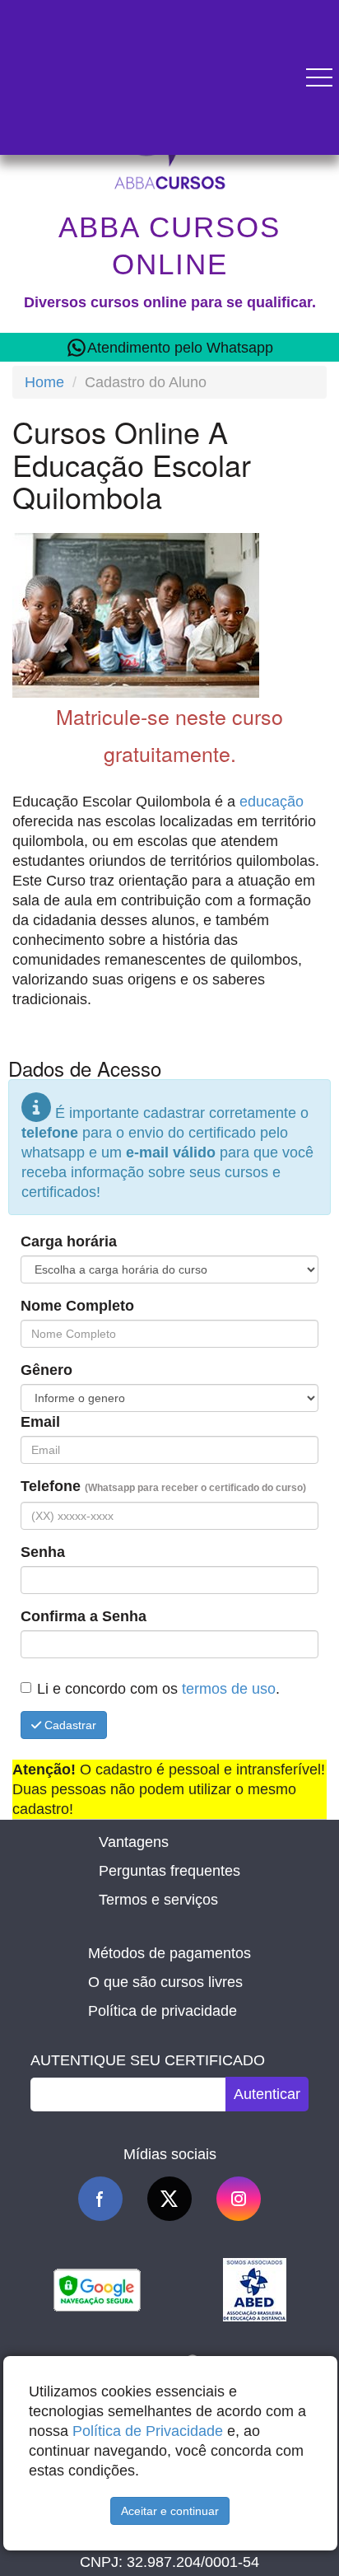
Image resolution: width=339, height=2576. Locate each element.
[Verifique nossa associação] (255, 2288)
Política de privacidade (163, 2011)
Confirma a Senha (84, 1616)
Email (40, 1422)
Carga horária (69, 1241)
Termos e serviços (158, 1900)
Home (44, 382)
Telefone (163, 1486)
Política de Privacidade (148, 2431)
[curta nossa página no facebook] (100, 2199)
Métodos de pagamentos (169, 1953)
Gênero (46, 1370)
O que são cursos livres (165, 1982)
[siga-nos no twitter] (169, 2199)
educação (272, 802)
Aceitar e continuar (170, 2511)
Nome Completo (77, 1306)
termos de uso (229, 1689)
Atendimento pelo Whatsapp (180, 348)
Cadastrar (69, 1725)
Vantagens (134, 1842)
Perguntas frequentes (169, 1871)
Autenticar (267, 2094)
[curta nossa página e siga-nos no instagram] (239, 2199)
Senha (43, 1552)
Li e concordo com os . (158, 1689)
